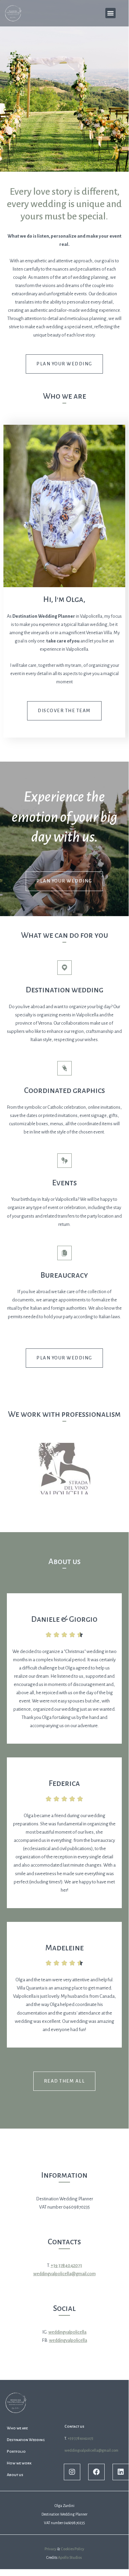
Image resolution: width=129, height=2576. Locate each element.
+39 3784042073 (66, 2265)
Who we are (17, 2428)
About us (15, 2475)
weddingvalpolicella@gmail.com (64, 2274)
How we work (19, 2463)
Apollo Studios (70, 2557)
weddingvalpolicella (67, 2332)
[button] (110, 13)
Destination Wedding (26, 2440)
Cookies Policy (72, 2549)
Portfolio (16, 2451)
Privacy (50, 2549)
